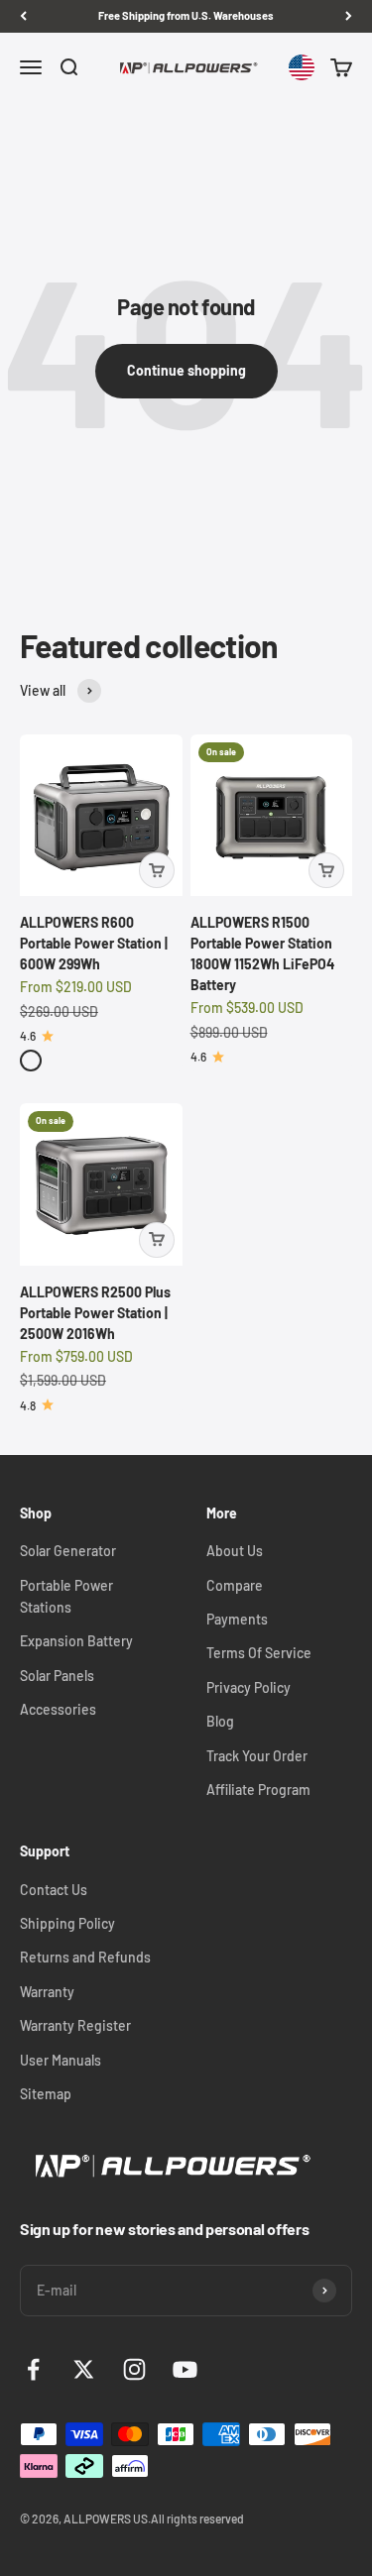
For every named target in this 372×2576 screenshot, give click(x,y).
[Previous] (23, 16)
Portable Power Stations (66, 1596)
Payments (237, 1619)
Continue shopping (186, 370)
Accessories (58, 1709)
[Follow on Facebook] (33, 2369)
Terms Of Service (259, 1653)
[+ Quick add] (157, 870)
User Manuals (61, 2060)
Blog (220, 1721)
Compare (235, 1585)
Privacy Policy (248, 1687)
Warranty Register (75, 2025)
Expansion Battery (76, 1641)
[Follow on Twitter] (84, 2369)
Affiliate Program (258, 1790)
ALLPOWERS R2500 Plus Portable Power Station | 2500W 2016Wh (95, 1313)
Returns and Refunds (85, 1957)
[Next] (349, 16)
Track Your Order (257, 1756)
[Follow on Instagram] (134, 2369)
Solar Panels (57, 1676)
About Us (235, 1551)
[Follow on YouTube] (185, 2369)
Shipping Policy (67, 1923)
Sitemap (46, 2094)
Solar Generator (68, 1551)
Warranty (47, 1992)
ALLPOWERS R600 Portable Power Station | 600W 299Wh (94, 943)
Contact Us (54, 1890)
